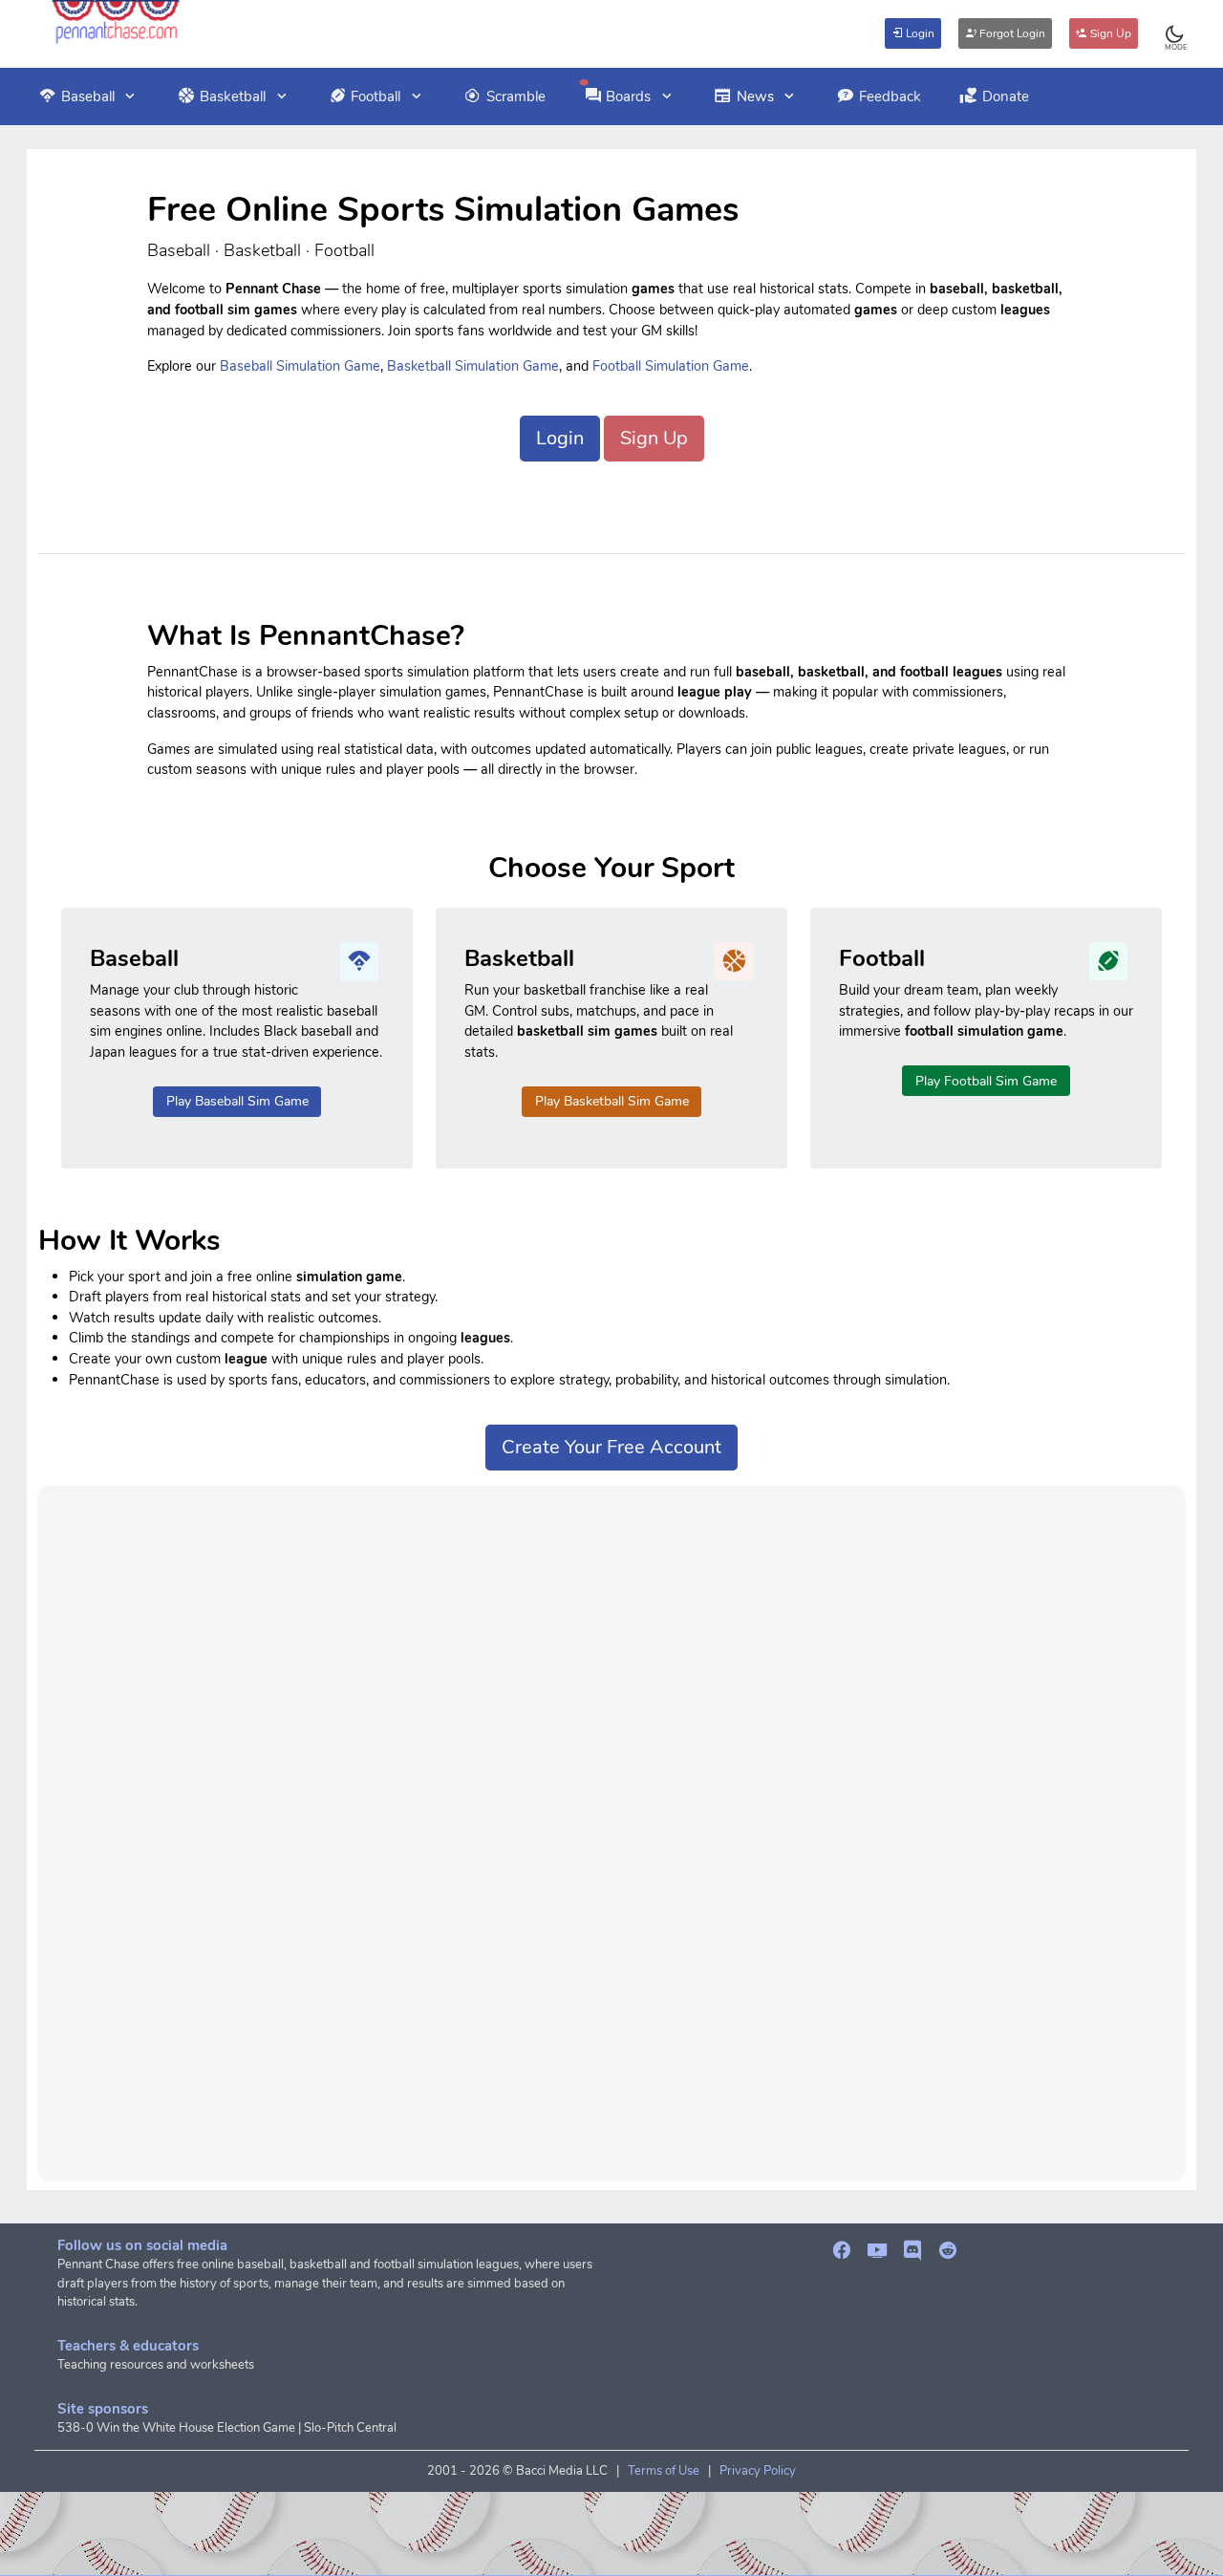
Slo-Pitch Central (350, 2428)
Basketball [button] (233, 97)
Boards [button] (628, 97)
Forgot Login (1011, 33)
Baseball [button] (88, 97)
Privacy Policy (758, 2471)
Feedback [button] (890, 97)
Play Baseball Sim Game (237, 1101)
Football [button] (375, 97)
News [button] (755, 97)
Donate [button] (1006, 97)
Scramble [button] (516, 97)
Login (919, 33)
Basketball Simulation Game (473, 366)
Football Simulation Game (671, 366)
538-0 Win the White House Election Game (176, 2428)
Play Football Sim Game (986, 1081)
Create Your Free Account (611, 1447)
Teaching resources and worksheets (156, 2365)
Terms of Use (664, 2471)
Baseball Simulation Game (300, 366)
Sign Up (1109, 33)
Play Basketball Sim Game (612, 1101)
